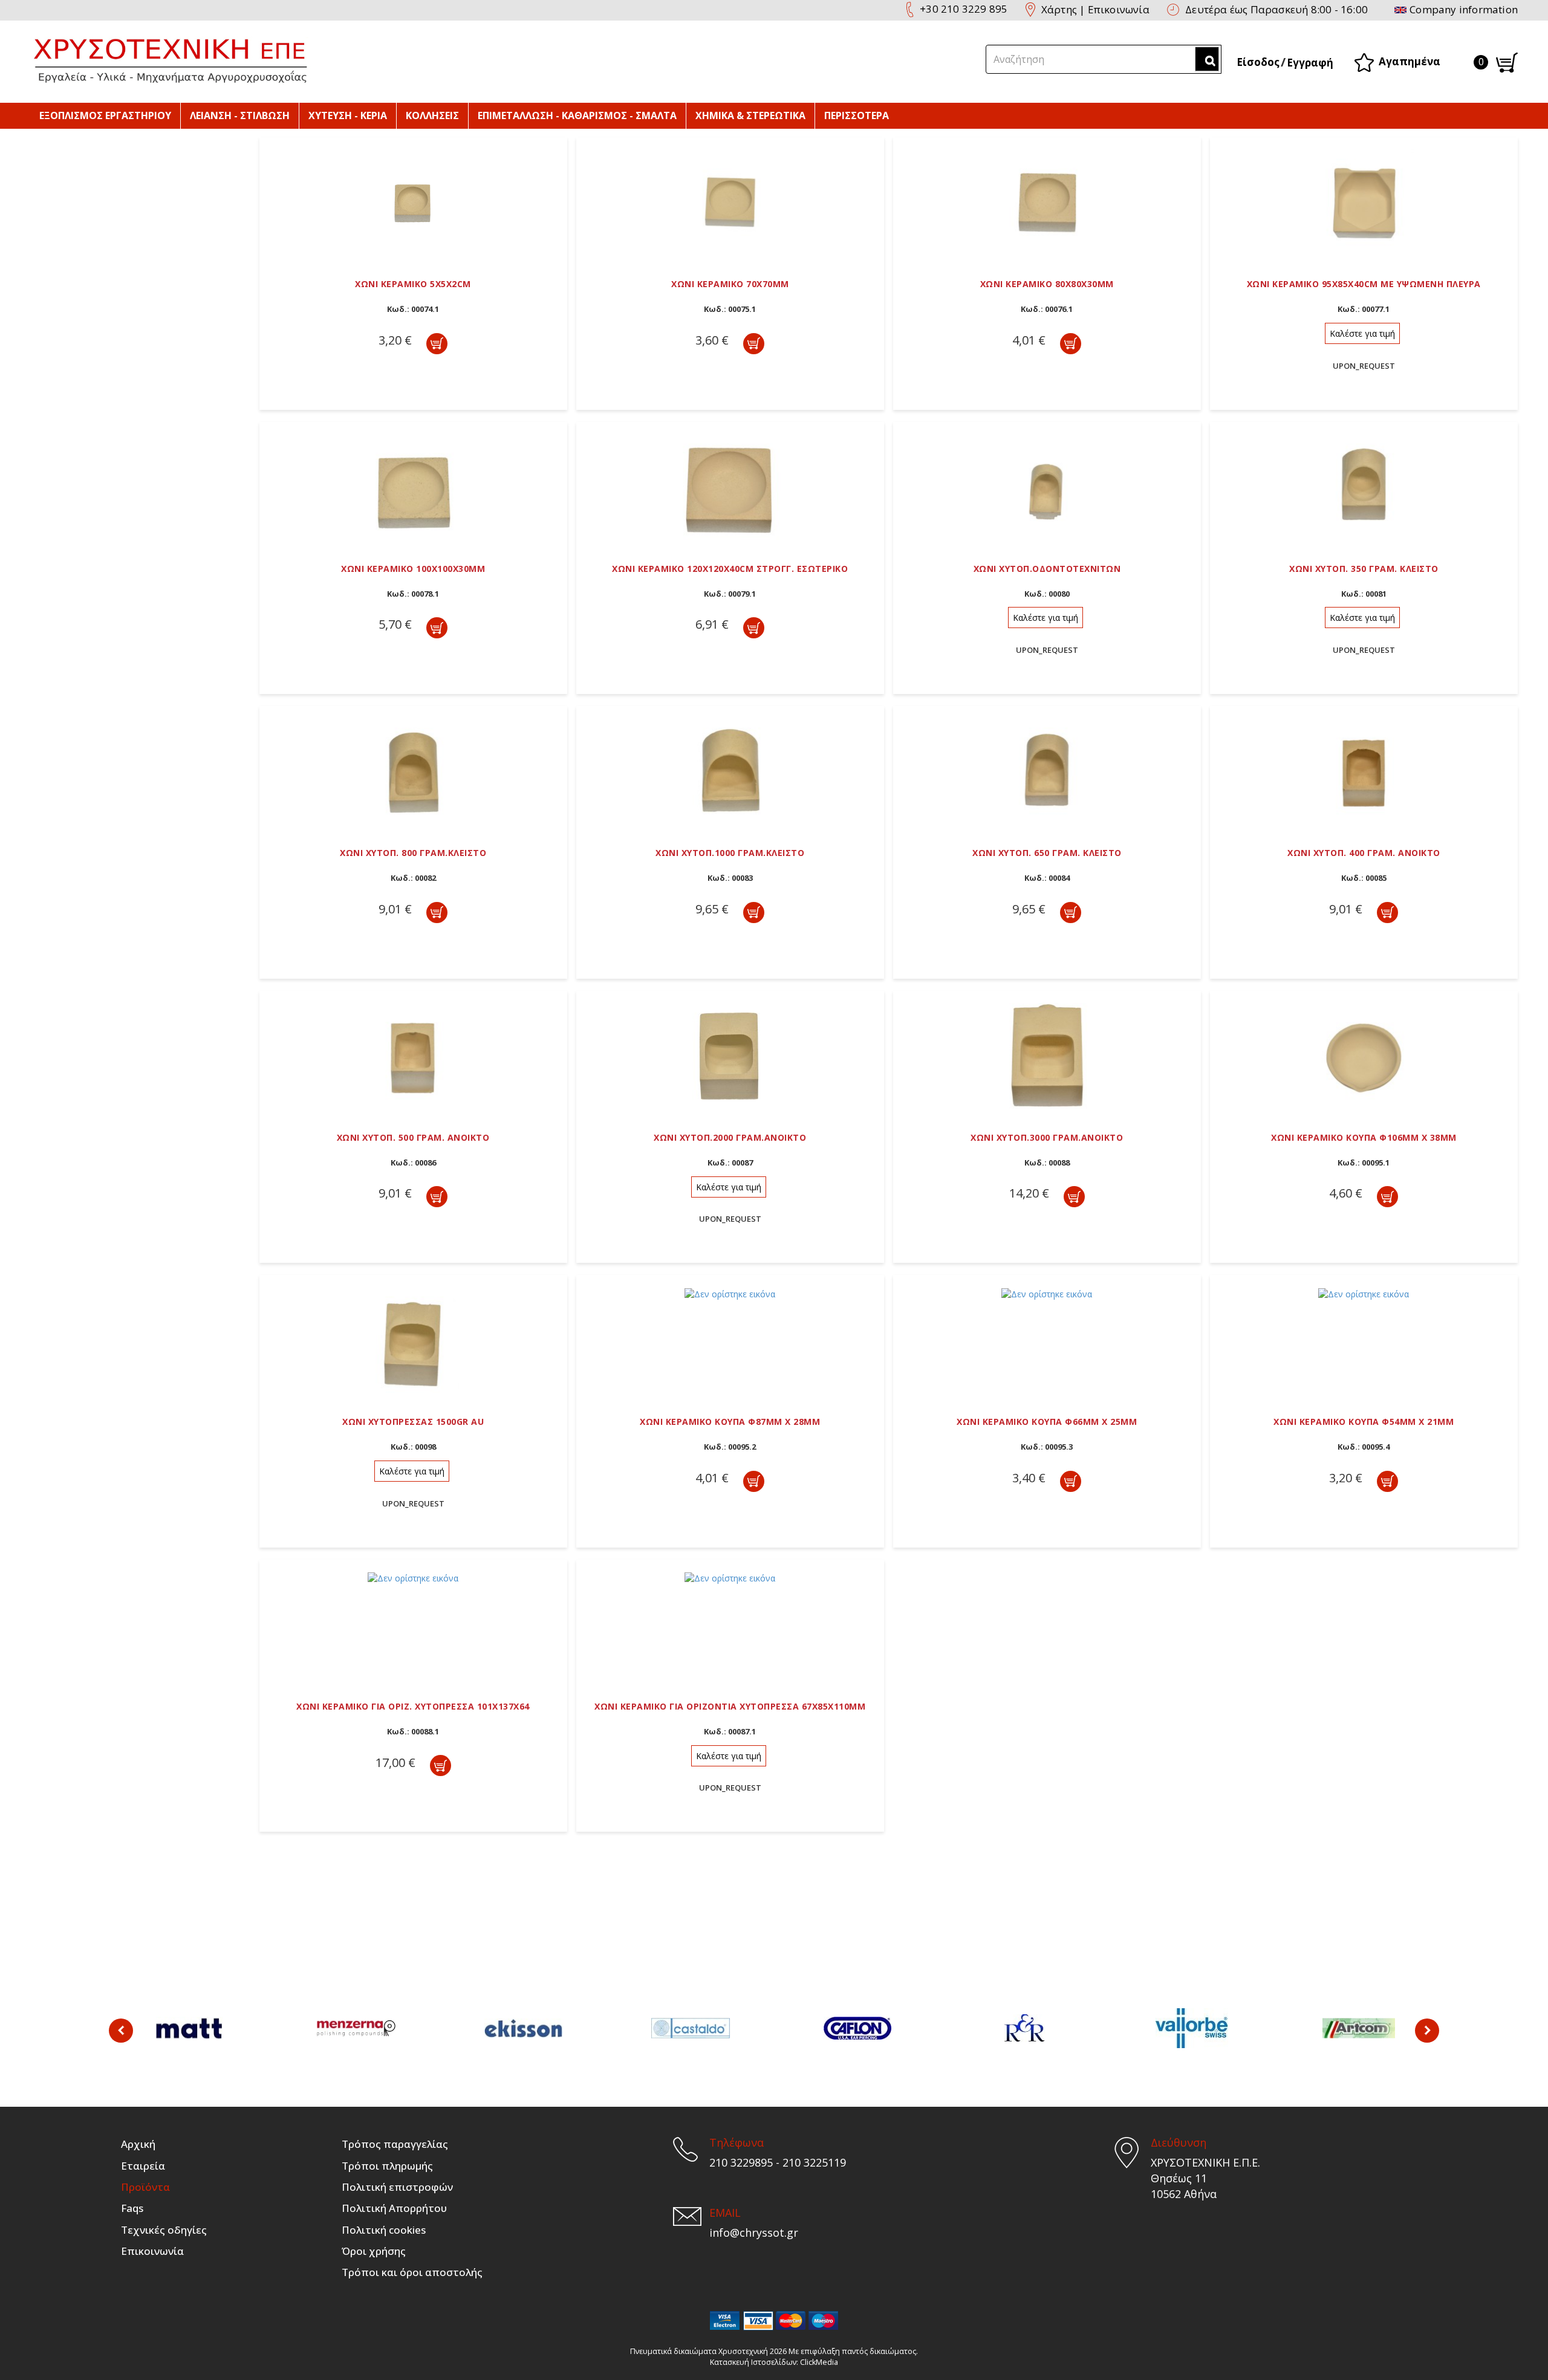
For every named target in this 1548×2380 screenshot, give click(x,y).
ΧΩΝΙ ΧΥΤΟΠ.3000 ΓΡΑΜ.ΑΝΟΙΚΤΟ (1047, 1137)
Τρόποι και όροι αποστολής (412, 2272)
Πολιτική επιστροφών (397, 2187)
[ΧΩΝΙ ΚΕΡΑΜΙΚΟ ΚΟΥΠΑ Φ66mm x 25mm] (1047, 1293)
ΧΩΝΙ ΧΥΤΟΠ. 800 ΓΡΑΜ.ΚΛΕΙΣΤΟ (413, 853)
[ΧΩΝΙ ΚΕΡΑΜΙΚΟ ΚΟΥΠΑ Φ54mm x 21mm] (1364, 1293)
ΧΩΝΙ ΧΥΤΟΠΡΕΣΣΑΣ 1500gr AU (413, 1422)
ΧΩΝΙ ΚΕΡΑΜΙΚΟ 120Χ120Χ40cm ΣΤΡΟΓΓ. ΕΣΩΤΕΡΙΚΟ (730, 569)
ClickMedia (819, 2362)
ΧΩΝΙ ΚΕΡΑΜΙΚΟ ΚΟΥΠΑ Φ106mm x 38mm (1364, 1137)
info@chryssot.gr (754, 2232)
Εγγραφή (1310, 63)
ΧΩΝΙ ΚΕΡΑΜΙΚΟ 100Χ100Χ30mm (413, 569)
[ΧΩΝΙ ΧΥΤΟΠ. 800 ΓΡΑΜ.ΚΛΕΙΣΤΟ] (413, 770)
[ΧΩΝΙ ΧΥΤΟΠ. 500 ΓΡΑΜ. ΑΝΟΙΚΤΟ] (413, 1055)
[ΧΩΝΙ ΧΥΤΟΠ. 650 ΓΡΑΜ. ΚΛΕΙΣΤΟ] (1047, 770)
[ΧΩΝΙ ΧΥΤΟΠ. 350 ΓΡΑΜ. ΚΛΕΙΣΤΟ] (1364, 486)
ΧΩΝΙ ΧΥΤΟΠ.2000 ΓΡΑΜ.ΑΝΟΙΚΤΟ (730, 1137)
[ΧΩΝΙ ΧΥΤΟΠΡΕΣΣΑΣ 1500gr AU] (413, 1339)
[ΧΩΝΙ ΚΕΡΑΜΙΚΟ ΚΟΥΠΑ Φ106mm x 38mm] (1364, 1055)
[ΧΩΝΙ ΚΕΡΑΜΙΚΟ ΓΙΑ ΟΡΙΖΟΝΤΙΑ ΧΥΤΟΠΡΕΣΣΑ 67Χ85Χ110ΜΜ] (730, 1577)
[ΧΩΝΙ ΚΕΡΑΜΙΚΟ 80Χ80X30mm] (1047, 201)
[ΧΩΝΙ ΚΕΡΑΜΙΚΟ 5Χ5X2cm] (413, 201)
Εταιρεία (143, 2166)
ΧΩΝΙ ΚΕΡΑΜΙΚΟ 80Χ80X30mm (1047, 284)
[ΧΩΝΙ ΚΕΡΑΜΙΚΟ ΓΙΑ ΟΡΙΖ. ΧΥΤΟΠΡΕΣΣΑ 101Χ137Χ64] (413, 1577)
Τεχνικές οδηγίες (164, 2230)
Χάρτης (1059, 9)
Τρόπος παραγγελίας (395, 2144)
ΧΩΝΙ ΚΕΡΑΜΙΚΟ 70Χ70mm (730, 284)
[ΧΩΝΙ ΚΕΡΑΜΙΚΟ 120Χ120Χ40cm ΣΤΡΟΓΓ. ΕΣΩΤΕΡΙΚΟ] (730, 486)
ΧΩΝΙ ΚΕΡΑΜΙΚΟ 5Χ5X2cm (413, 284)
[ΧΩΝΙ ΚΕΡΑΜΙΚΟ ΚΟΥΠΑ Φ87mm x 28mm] (730, 1293)
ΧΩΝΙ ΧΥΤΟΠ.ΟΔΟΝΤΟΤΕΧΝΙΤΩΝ (1047, 569)
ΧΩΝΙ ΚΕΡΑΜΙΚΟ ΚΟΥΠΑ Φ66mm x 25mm (1047, 1422)
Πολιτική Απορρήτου (394, 2208)
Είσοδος (1258, 62)
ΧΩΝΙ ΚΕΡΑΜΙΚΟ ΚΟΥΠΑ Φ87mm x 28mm (730, 1422)
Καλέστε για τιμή (1362, 333)
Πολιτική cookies (384, 2230)
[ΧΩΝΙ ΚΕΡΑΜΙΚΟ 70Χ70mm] (730, 201)
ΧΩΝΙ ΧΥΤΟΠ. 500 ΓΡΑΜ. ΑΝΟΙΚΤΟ (413, 1137)
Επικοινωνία (1119, 9)
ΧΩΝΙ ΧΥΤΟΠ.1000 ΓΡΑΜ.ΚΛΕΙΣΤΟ (730, 853)
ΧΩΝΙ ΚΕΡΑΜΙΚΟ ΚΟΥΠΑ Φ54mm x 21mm (1364, 1422)
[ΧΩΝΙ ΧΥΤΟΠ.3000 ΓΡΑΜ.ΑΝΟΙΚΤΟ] (1047, 1055)
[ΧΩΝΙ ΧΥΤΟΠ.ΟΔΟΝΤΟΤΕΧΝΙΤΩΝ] (1047, 486)
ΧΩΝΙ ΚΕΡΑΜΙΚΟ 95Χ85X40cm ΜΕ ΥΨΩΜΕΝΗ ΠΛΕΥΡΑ (1364, 284)
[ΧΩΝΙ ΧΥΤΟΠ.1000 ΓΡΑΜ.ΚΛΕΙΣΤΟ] (730, 770)
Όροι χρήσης (374, 2251)
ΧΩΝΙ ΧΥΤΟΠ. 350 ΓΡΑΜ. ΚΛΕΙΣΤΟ (1364, 569)
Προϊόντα (145, 2187)
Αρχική (138, 2144)
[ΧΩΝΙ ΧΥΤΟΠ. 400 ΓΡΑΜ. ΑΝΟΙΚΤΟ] (1364, 770)
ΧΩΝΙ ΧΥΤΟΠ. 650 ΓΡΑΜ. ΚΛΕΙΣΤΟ (1047, 853)
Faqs (132, 2208)
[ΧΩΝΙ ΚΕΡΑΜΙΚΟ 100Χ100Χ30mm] (413, 486)
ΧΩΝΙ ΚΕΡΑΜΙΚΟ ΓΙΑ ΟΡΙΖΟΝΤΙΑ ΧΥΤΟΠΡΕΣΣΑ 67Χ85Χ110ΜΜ (730, 1706)
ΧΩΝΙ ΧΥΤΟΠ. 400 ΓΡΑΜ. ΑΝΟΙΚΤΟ (1364, 853)
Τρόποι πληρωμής (387, 2166)
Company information (1464, 9)
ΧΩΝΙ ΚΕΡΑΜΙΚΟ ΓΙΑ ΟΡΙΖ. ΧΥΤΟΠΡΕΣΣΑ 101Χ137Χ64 (413, 1706)
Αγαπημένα (1410, 61)
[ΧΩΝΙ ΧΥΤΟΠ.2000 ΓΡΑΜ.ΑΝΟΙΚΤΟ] (730, 1055)
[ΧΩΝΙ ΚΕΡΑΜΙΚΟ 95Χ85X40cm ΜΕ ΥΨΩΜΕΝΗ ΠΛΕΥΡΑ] (1364, 201)
